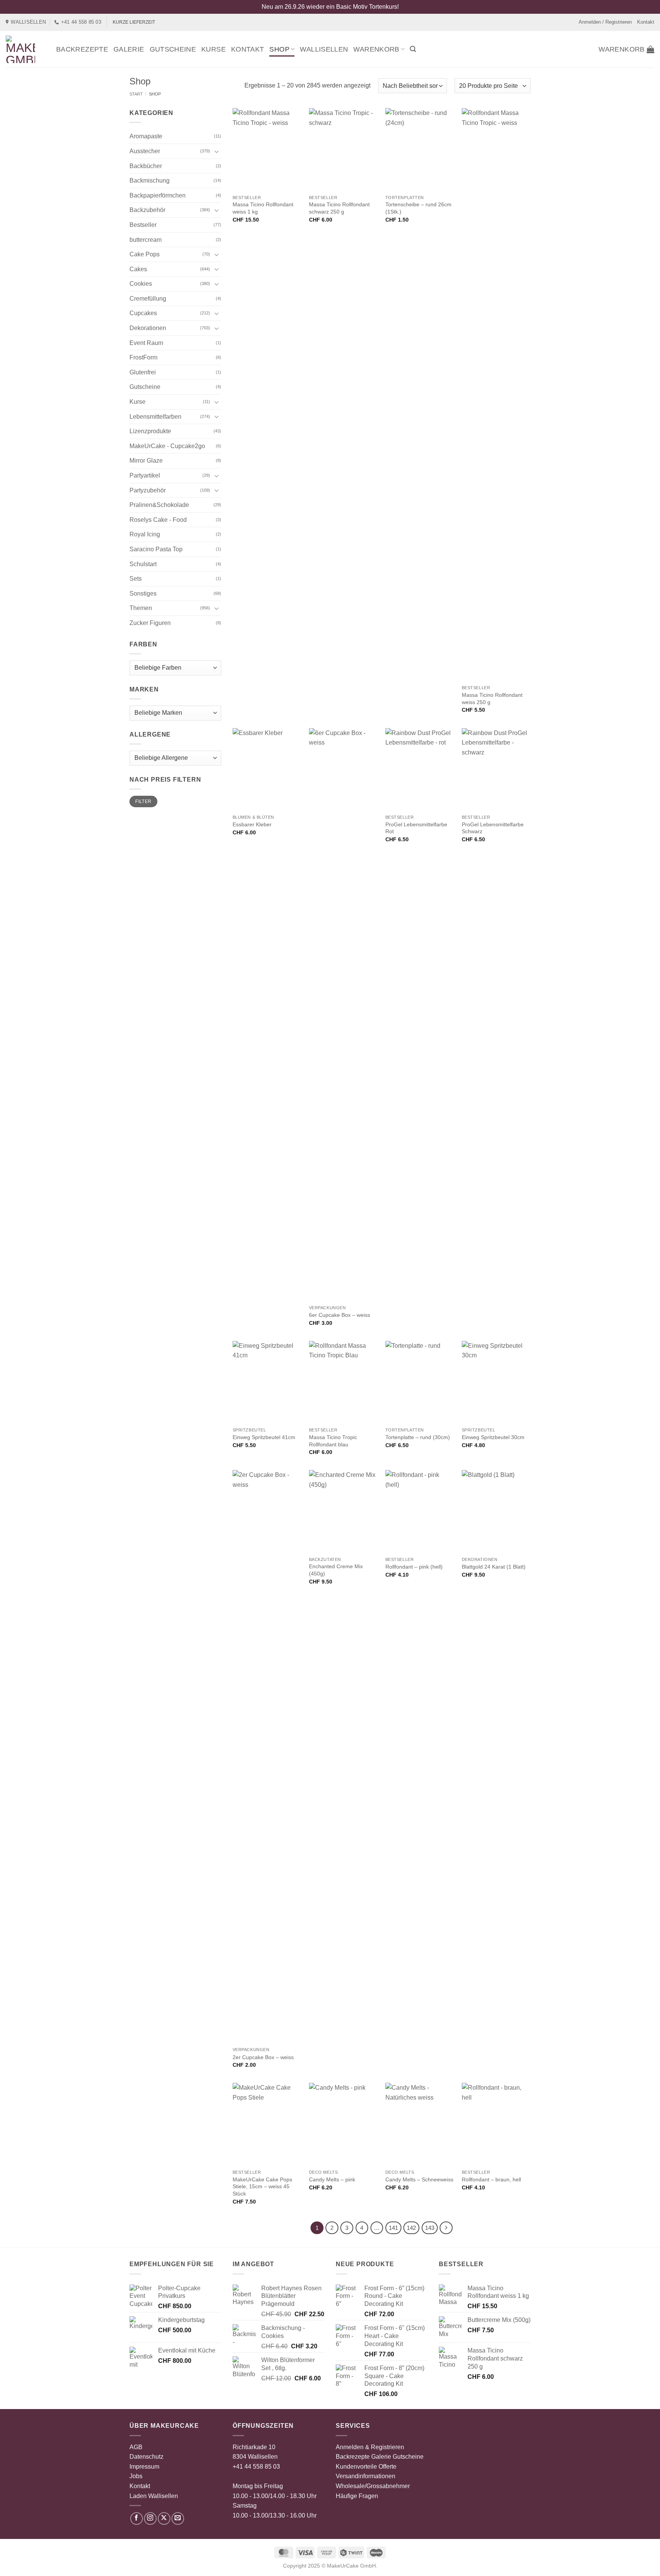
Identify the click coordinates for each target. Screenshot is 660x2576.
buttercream (146, 240)
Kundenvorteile (356, 2467)
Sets (136, 579)
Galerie (129, 49)
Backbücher (146, 166)
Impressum (144, 2467)
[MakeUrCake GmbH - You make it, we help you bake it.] (25, 49)
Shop (279, 49)
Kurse (214, 49)
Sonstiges (143, 593)
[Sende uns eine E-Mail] (178, 2519)
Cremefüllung (148, 299)
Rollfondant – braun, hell (491, 2179)
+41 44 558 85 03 (256, 2467)
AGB (136, 2447)
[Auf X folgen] (164, 2519)
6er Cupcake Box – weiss (340, 1315)
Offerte (387, 2467)
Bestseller (143, 225)
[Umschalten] (217, 151)
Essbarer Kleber (252, 824)
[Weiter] (446, 2228)
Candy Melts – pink (332, 2179)
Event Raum (146, 343)
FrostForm (143, 357)
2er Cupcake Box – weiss (263, 2057)
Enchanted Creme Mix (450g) (336, 1570)
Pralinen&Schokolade (159, 505)
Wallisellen (324, 49)
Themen (141, 608)
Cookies (141, 284)
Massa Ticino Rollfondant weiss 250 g (492, 699)
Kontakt (646, 22)
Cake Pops (145, 254)
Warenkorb (376, 49)
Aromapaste (146, 136)
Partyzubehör (148, 490)
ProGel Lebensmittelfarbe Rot (416, 828)
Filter (143, 801)
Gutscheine (173, 49)
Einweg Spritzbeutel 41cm (264, 1437)
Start (136, 94)
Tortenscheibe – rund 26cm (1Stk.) (418, 208)
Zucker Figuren (150, 623)
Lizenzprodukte (150, 431)
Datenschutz (146, 2457)
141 (393, 2228)
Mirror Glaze (146, 461)
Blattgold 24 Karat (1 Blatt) (494, 1567)
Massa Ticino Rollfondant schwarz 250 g (339, 208)
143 (430, 2228)
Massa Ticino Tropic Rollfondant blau (333, 1441)
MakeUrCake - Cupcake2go (167, 446)
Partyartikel (145, 475)
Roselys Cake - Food (158, 520)
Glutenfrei (143, 372)
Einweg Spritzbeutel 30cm (493, 1437)
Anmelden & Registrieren (370, 2447)
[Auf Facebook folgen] (137, 2519)
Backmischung (150, 181)
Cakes (138, 269)
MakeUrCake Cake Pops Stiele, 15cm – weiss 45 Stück (262, 2187)
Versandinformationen (366, 2476)
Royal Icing (145, 534)
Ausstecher (145, 151)
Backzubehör (147, 210)
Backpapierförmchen (158, 195)
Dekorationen (148, 328)
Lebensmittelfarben (155, 417)
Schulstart (143, 564)
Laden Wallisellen (154, 2496)
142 (411, 2228)
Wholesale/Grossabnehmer (373, 2486)
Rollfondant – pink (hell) (414, 1567)
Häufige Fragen (357, 2496)
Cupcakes (143, 313)
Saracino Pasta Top (156, 549)
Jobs (136, 2476)
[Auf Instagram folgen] (150, 2519)
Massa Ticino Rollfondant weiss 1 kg (263, 208)
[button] (413, 49)
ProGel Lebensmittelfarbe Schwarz (493, 828)
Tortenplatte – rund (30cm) (418, 1437)
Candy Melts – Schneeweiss (419, 2179)
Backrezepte (82, 49)
